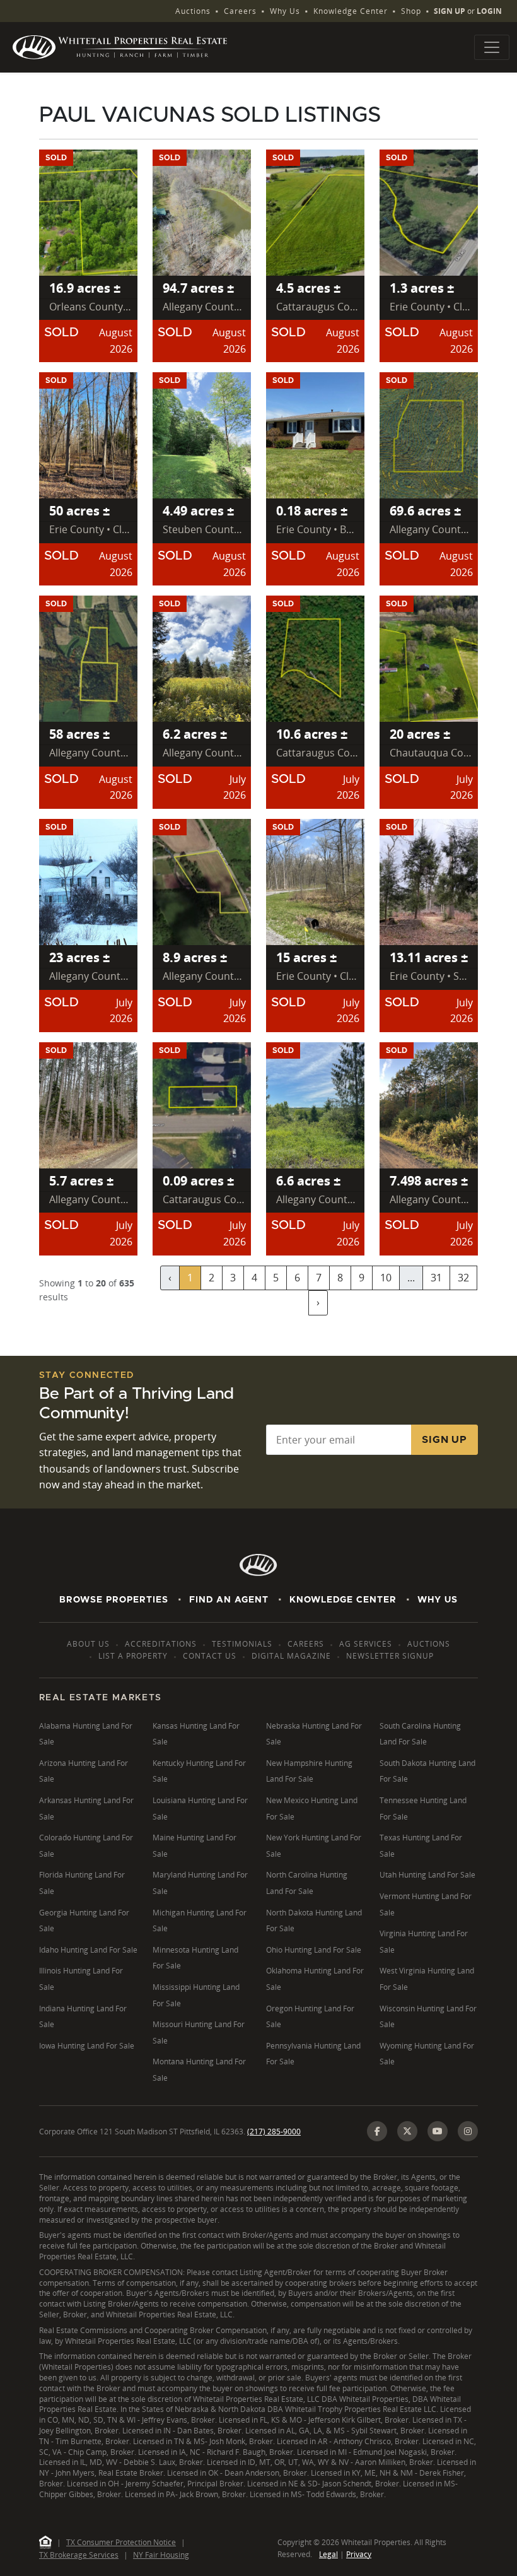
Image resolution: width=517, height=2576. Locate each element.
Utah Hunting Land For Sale (427, 1875)
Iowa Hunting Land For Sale (87, 2046)
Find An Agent (229, 1600)
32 (463, 1278)
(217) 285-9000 (274, 2132)
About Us (88, 1644)
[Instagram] (468, 2131)
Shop (411, 11)
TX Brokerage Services (79, 2555)
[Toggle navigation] (492, 47)
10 (386, 1278)
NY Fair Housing (161, 2555)
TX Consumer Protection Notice (121, 2542)
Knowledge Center (351, 11)
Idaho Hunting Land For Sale (88, 1950)
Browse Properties (114, 1600)
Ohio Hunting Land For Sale (314, 1950)
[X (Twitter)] (407, 2131)
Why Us (285, 11)
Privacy (359, 2554)
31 (436, 1278)
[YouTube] (438, 2131)
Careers (240, 11)
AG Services (366, 1644)
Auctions (193, 11)
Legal (328, 2554)
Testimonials (242, 1644)
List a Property (133, 1656)
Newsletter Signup (390, 1656)
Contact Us (210, 1656)
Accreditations (161, 1644)
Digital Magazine (291, 1656)
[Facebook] (377, 2131)
